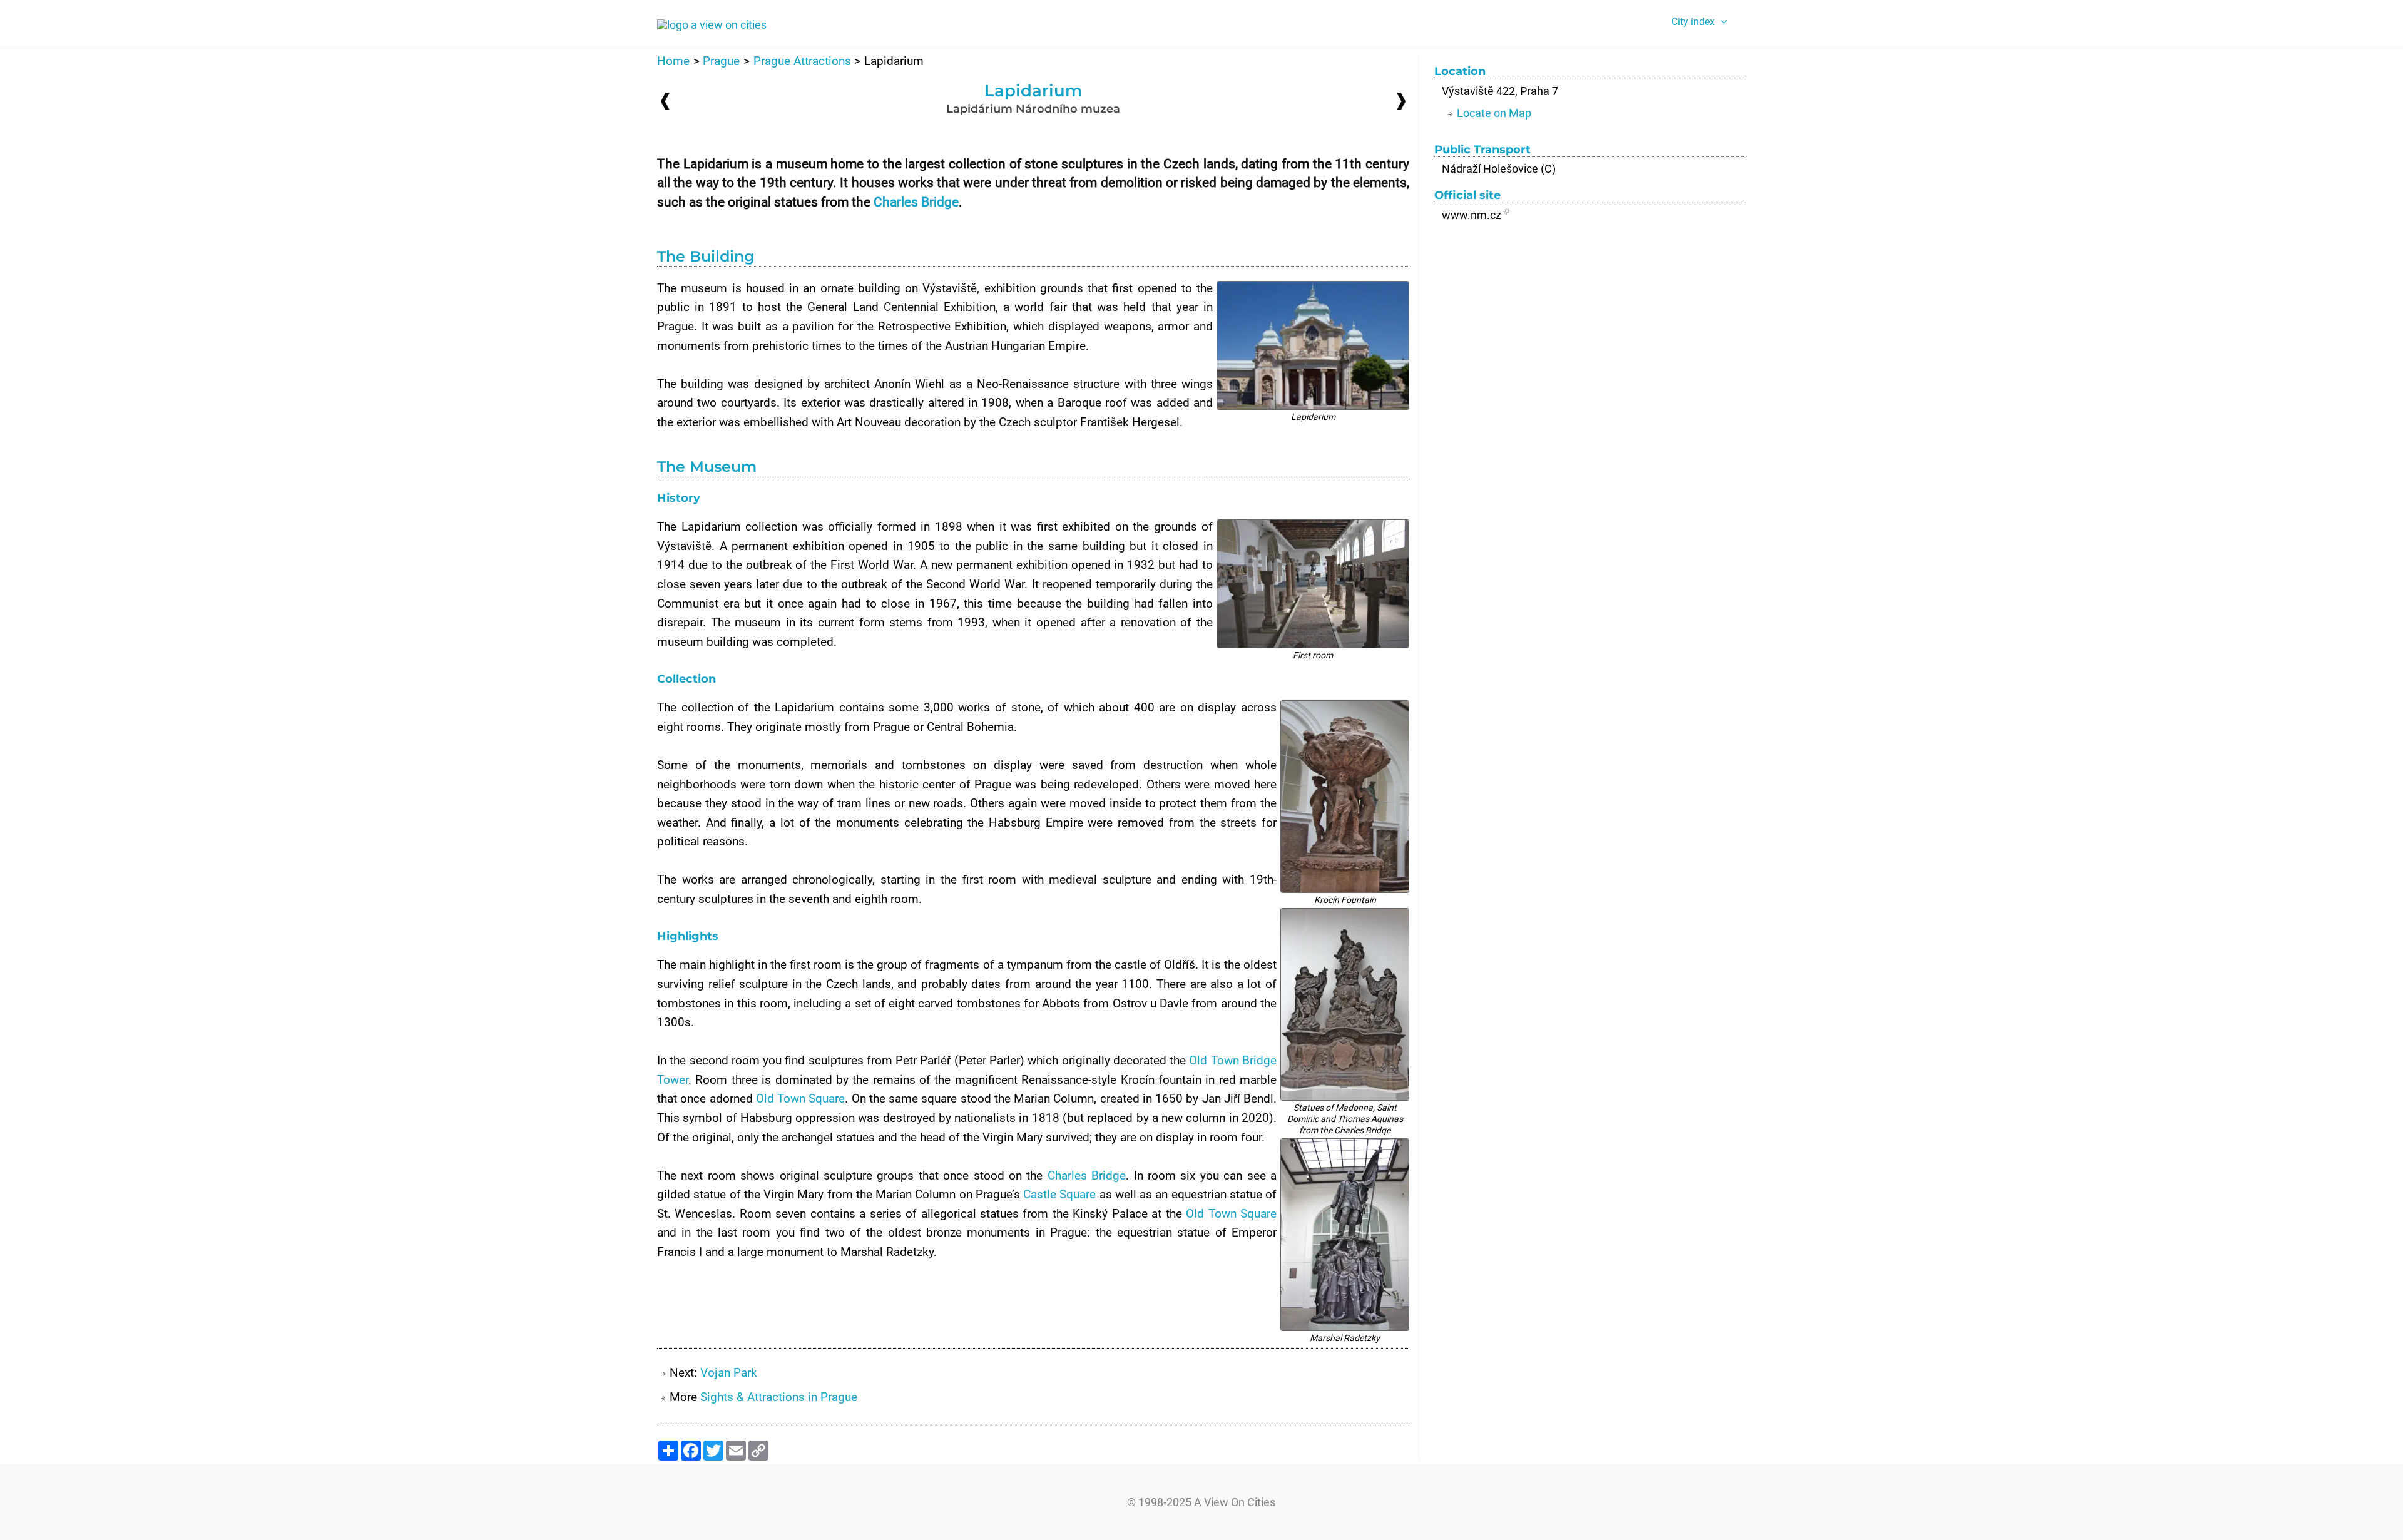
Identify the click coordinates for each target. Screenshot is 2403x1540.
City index (1693, 22)
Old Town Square (801, 1099)
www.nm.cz (1472, 215)
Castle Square (1059, 1194)
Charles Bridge (916, 202)
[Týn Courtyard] (665, 101)
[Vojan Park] (1401, 100)
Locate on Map (1494, 113)
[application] (1721, 22)
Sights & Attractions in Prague (779, 1397)
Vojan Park (729, 1373)
